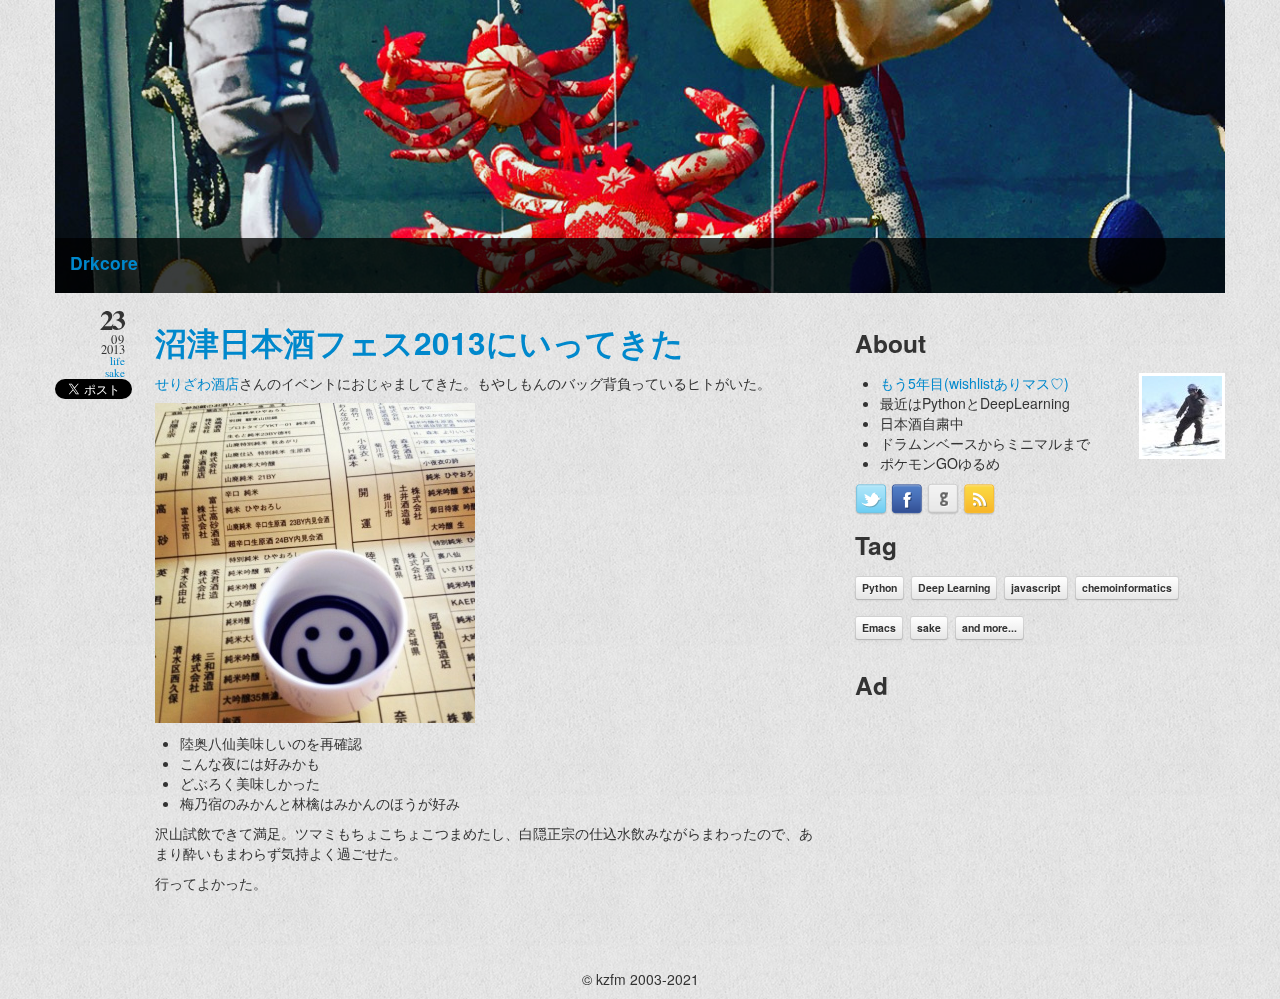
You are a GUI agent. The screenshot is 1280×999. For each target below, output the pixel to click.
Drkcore (104, 262)
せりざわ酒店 (197, 383)
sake (115, 372)
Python (879, 587)
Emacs (879, 627)
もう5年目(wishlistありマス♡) (974, 383)
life (117, 360)
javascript (1036, 587)
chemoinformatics (1127, 587)
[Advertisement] (1005, 840)
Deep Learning (954, 587)
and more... (989, 627)
